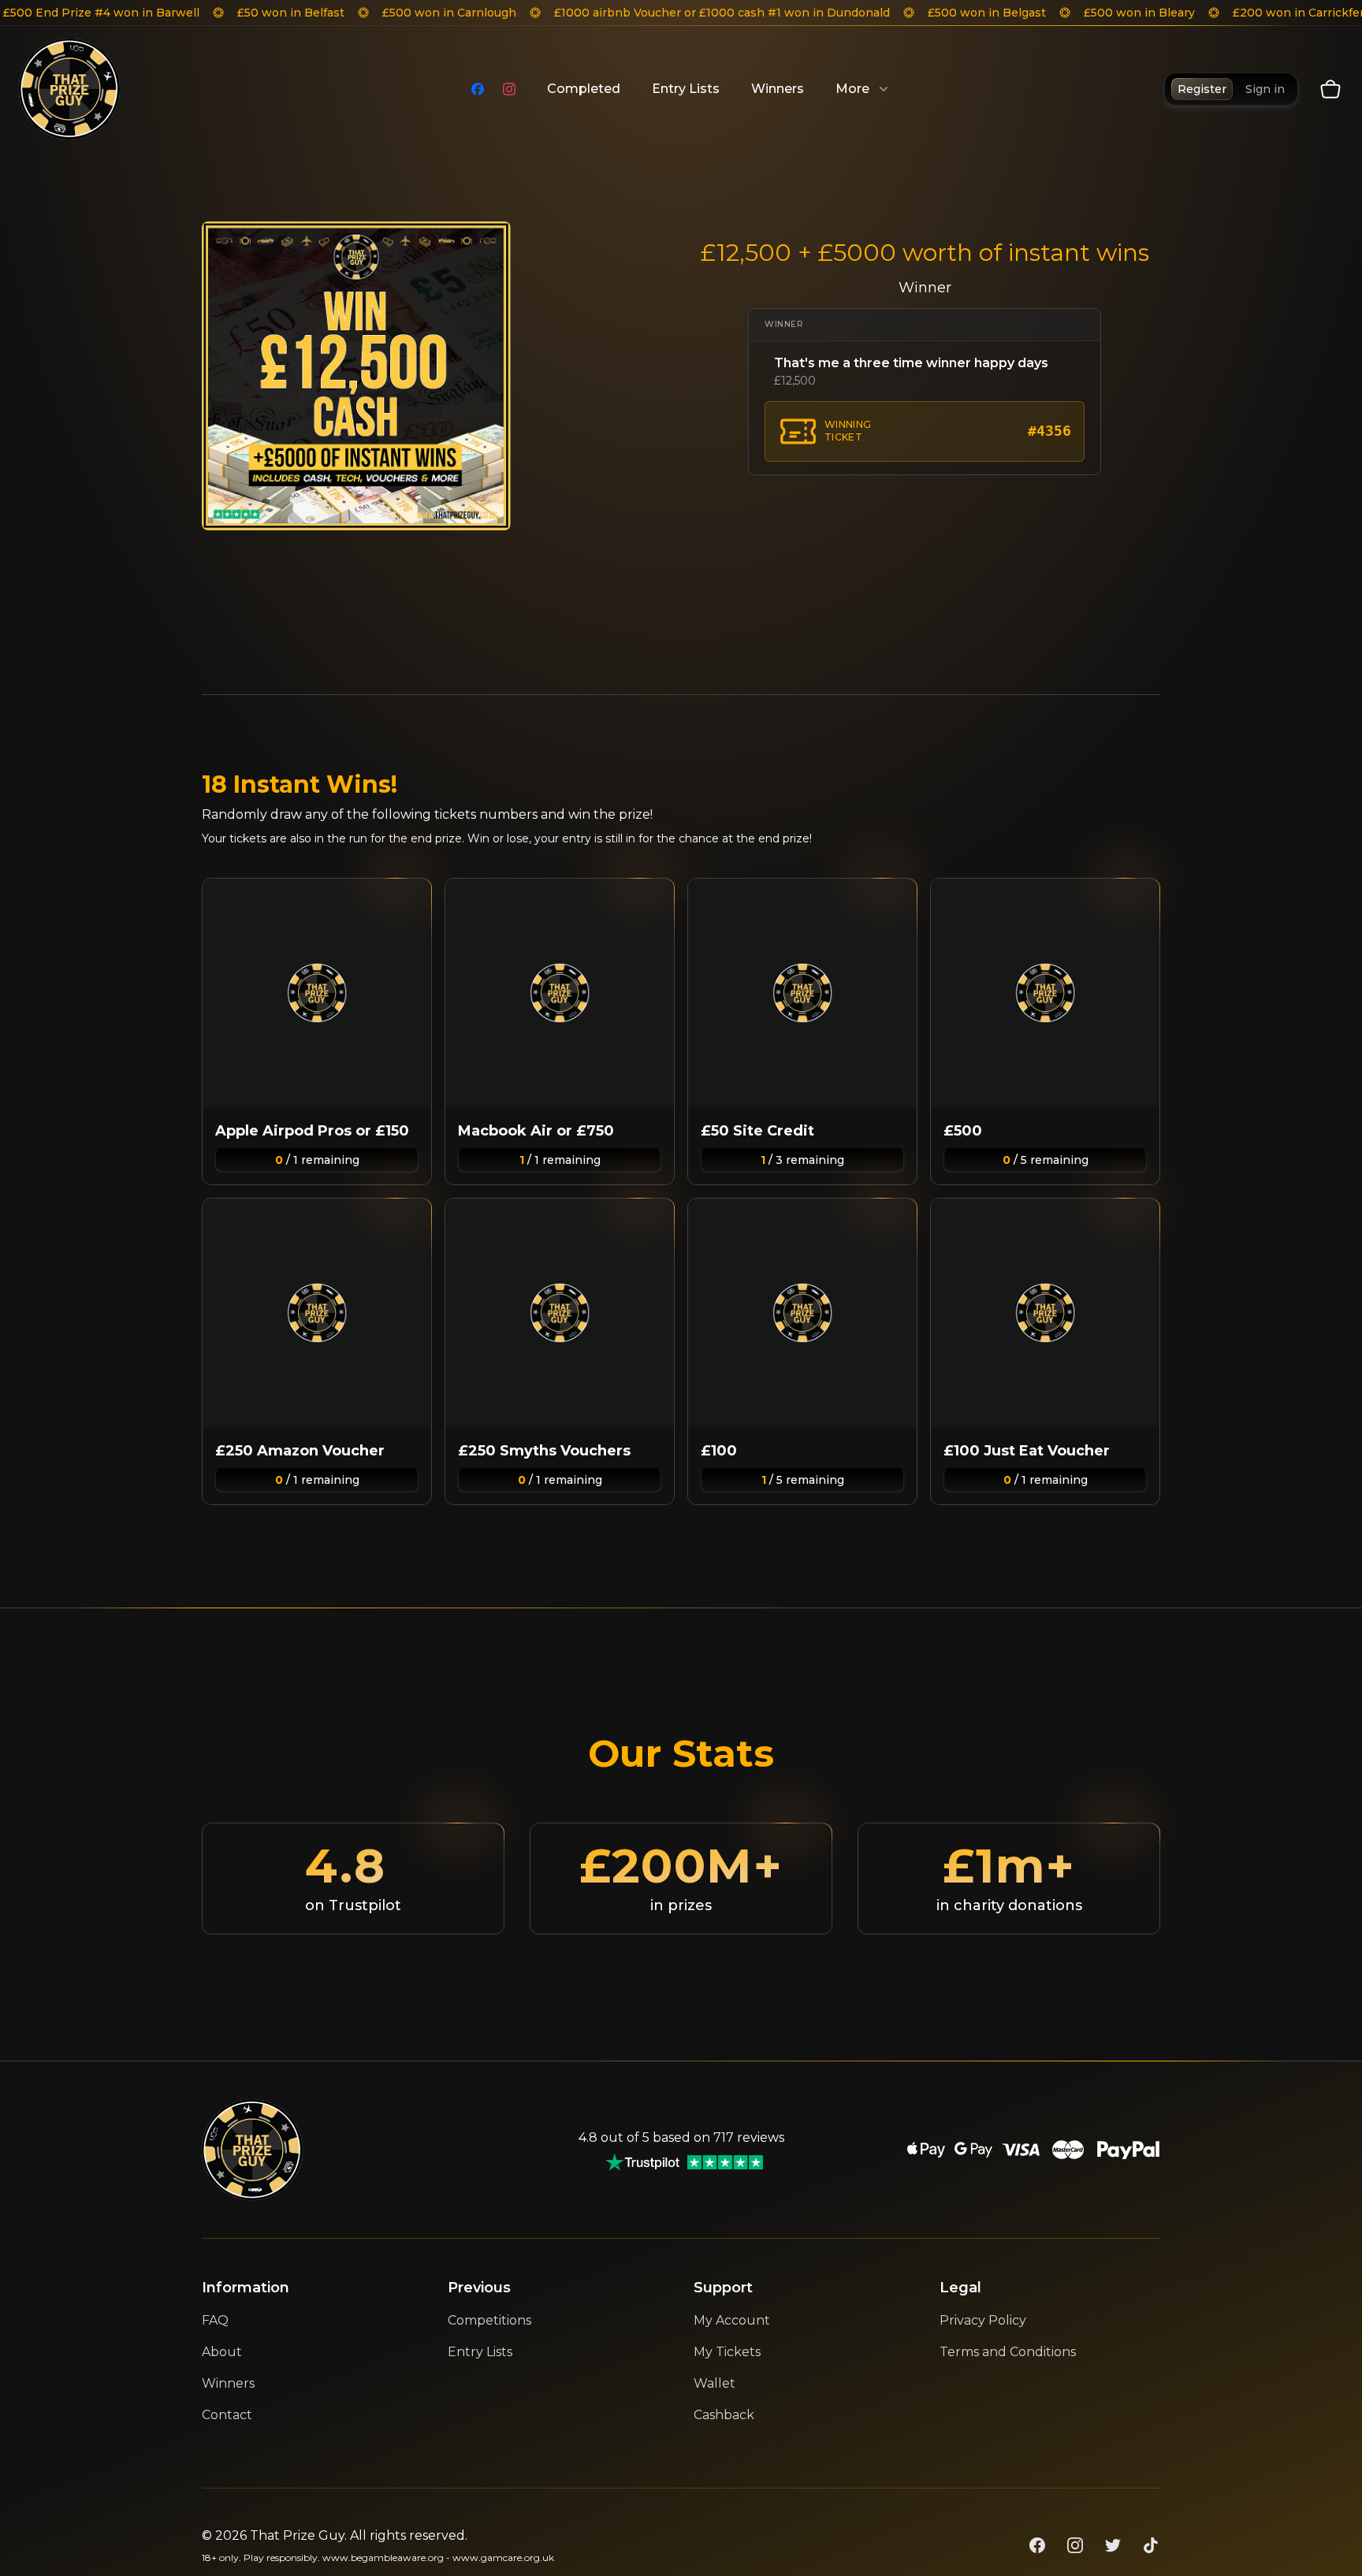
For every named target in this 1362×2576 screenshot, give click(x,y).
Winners (778, 89)
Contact (227, 2415)
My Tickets (727, 2352)
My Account (732, 2320)
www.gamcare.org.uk (503, 2557)
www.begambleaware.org (383, 2557)
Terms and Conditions (1008, 2352)
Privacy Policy (983, 2320)
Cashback (724, 2415)
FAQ (215, 2320)
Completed (584, 89)
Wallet (714, 2383)
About (222, 2352)
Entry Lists (686, 89)
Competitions (489, 2320)
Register (1202, 89)
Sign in (1265, 89)
